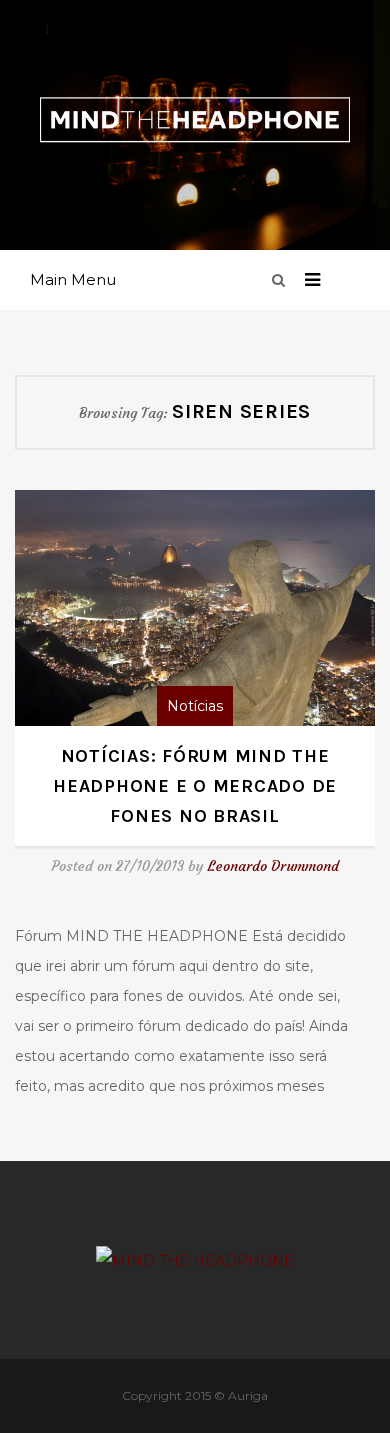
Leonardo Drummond (273, 866)
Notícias (195, 706)
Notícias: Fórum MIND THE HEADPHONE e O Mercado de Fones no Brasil (195, 786)
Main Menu (73, 279)
